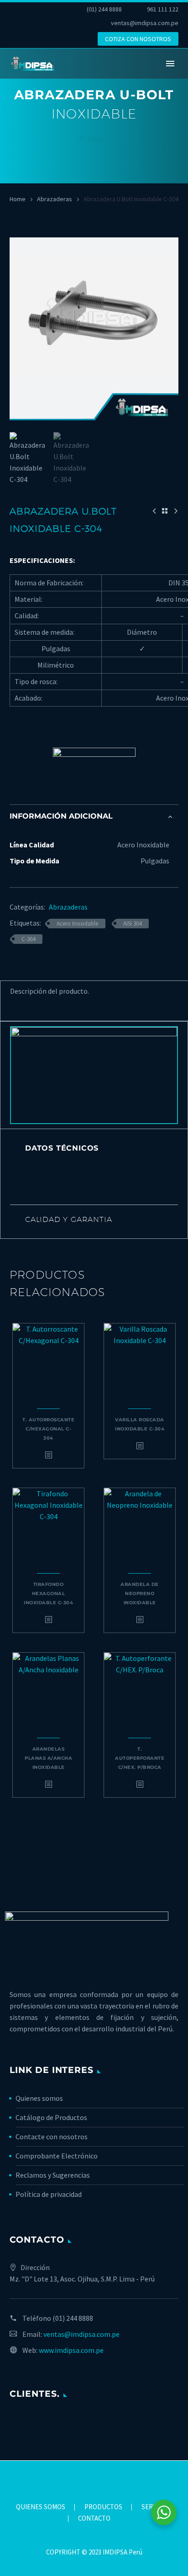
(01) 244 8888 (104, 9)
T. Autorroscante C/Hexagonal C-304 (48, 1429)
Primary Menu (170, 64)
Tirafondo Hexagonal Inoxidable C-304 (48, 1593)
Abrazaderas (55, 199)
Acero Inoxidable (77, 924)
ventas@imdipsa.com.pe (145, 23)
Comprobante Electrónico (57, 2156)
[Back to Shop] (165, 511)
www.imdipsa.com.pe (71, 2350)
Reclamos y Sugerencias (53, 2175)
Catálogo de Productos (51, 2117)
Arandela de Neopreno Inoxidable (140, 1593)
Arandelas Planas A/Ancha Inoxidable (48, 1758)
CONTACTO (94, 2519)
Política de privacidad (49, 2194)
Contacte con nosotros (52, 2137)
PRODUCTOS (103, 2507)
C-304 (28, 939)
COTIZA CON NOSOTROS (138, 39)
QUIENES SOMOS (41, 2507)
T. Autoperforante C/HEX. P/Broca (140, 1758)
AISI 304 (132, 924)
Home (18, 199)
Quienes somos (39, 2098)
